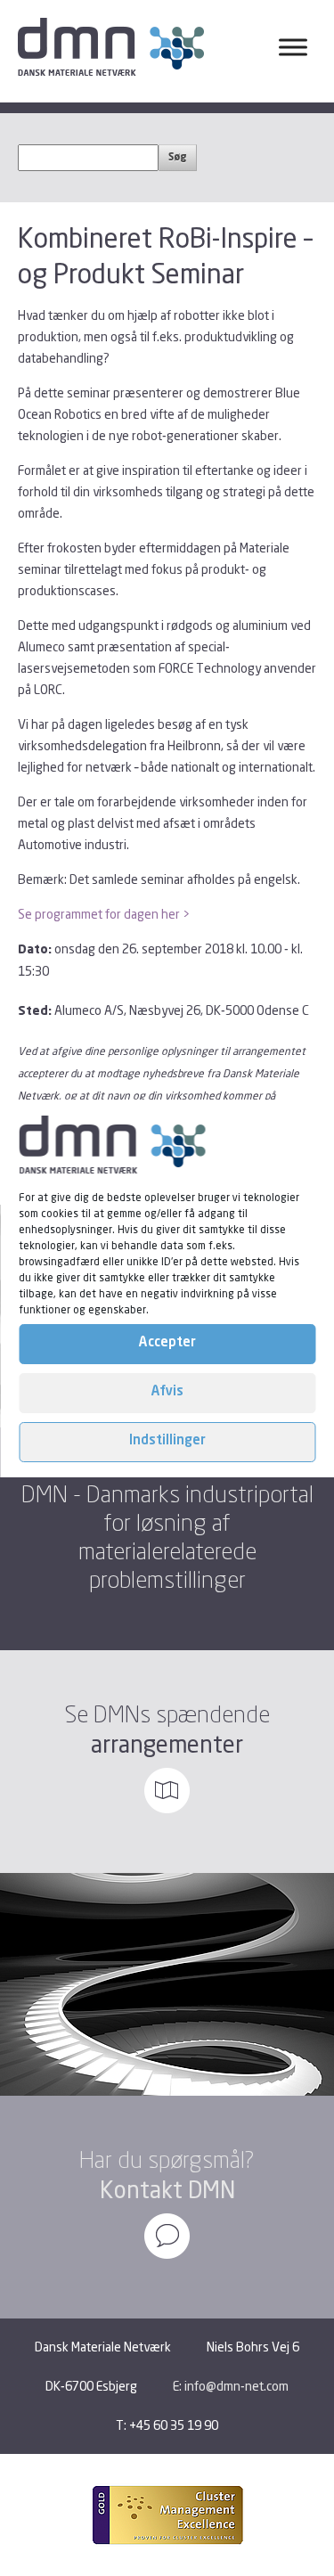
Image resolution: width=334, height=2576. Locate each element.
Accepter (167, 1343)
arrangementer (167, 1744)
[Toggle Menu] (293, 47)
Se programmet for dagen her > (104, 914)
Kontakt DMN (167, 2190)
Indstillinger (167, 1441)
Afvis (167, 1392)
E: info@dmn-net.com (231, 2386)
